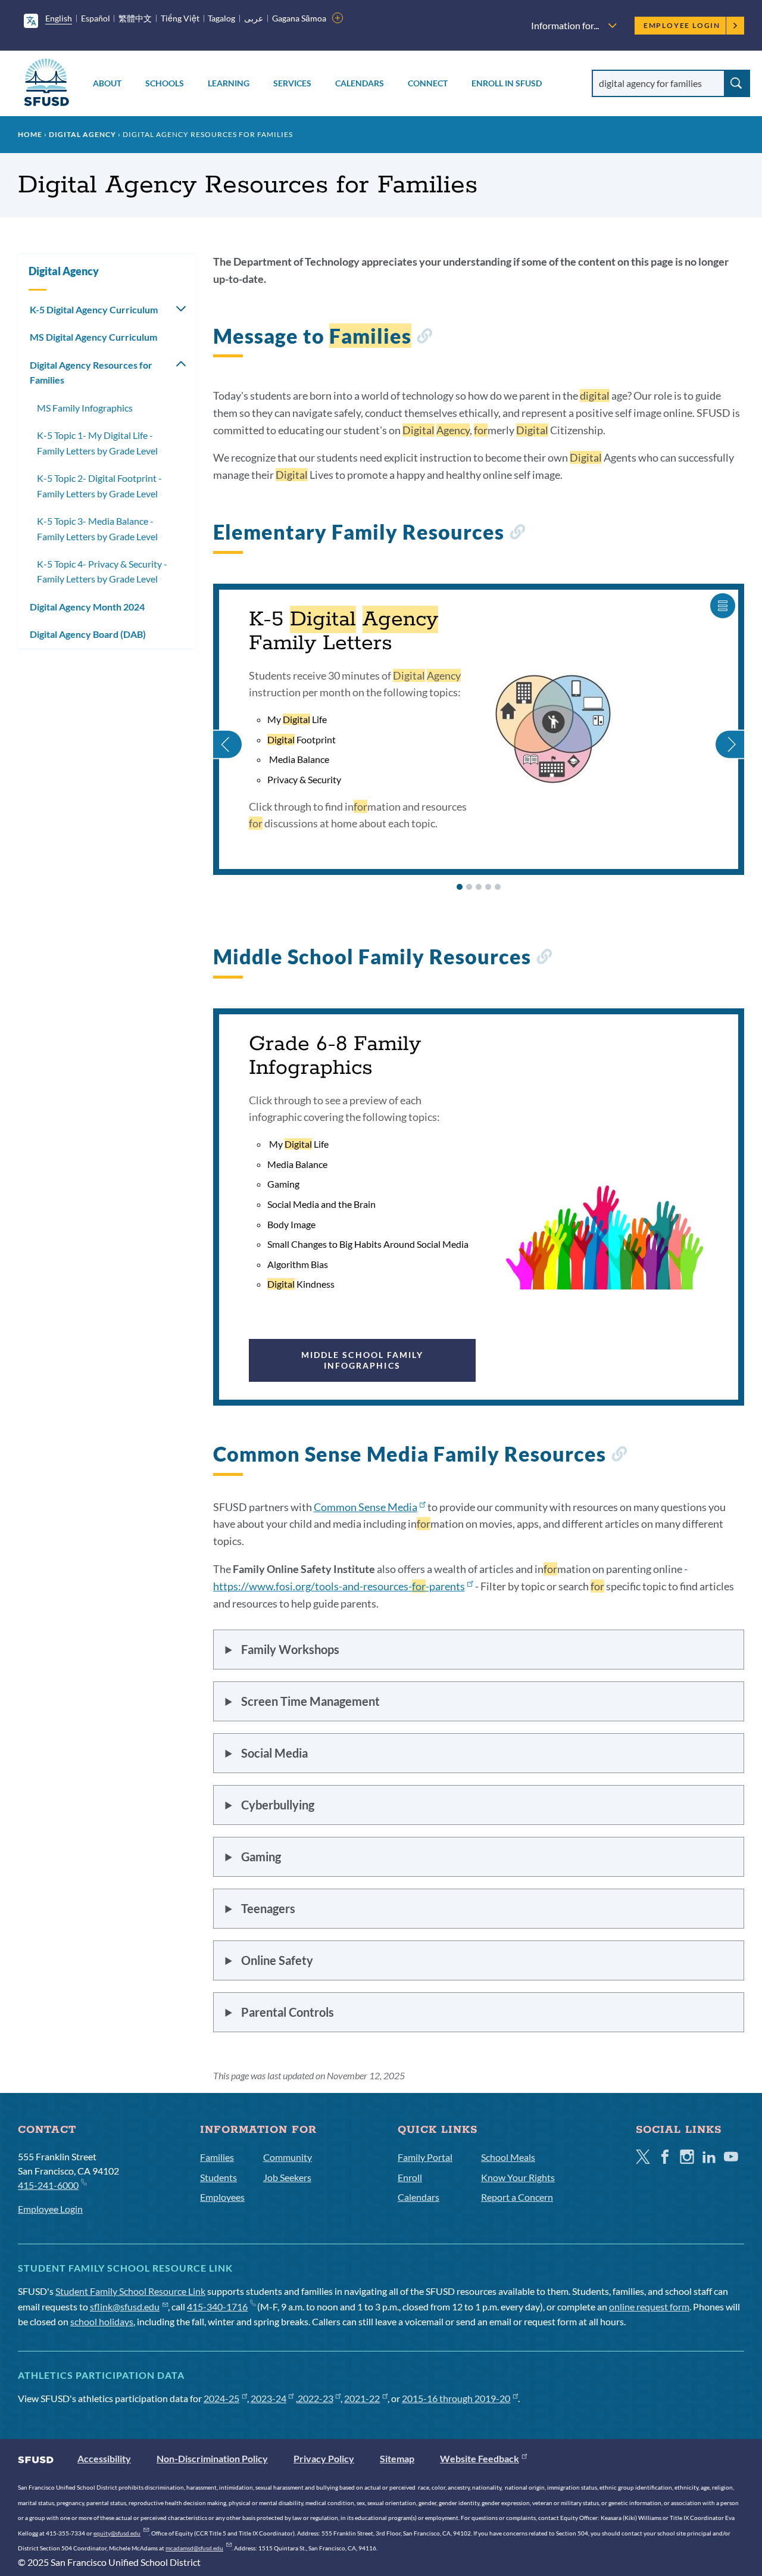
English (59, 18)
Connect (428, 83)
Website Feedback (480, 2458)
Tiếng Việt (180, 18)
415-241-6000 (48, 2185)
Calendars (360, 83)
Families (217, 2157)
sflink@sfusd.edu (125, 2306)
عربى (254, 18)
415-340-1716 (217, 2306)
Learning (229, 83)
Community (288, 2157)
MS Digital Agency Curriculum (93, 337)
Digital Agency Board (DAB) (88, 634)
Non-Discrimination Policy (212, 2458)
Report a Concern (517, 2197)
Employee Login (682, 25)
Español (96, 18)
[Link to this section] (424, 338)
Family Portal (425, 2157)
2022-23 (316, 2398)
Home (30, 134)
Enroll (410, 2177)
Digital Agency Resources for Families (91, 373)
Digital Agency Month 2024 (87, 607)
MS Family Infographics (85, 408)
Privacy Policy (324, 2458)
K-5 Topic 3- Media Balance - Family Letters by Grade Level (97, 529)
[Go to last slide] (228, 730)
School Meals (508, 2157)
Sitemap (397, 2458)
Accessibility (104, 2458)
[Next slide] (729, 730)
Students (218, 2177)
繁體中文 (135, 18)
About (107, 83)
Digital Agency (82, 134)
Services (292, 83)
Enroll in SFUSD (507, 83)
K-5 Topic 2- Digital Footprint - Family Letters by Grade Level (99, 486)
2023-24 (268, 2398)
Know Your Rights (518, 2177)
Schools (165, 83)
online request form (649, 2306)
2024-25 (221, 2398)
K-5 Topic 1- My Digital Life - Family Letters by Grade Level (97, 443)
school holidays (102, 2321)
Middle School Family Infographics (362, 1360)
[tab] (460, 887)
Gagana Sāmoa (299, 18)
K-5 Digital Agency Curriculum (94, 309)
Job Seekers (287, 2177)
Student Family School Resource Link (130, 2291)
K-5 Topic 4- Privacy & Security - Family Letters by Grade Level (102, 571)
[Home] (46, 84)
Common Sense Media (366, 1507)
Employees (222, 2197)
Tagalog (221, 18)
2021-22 (362, 2398)
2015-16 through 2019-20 (456, 2398)
